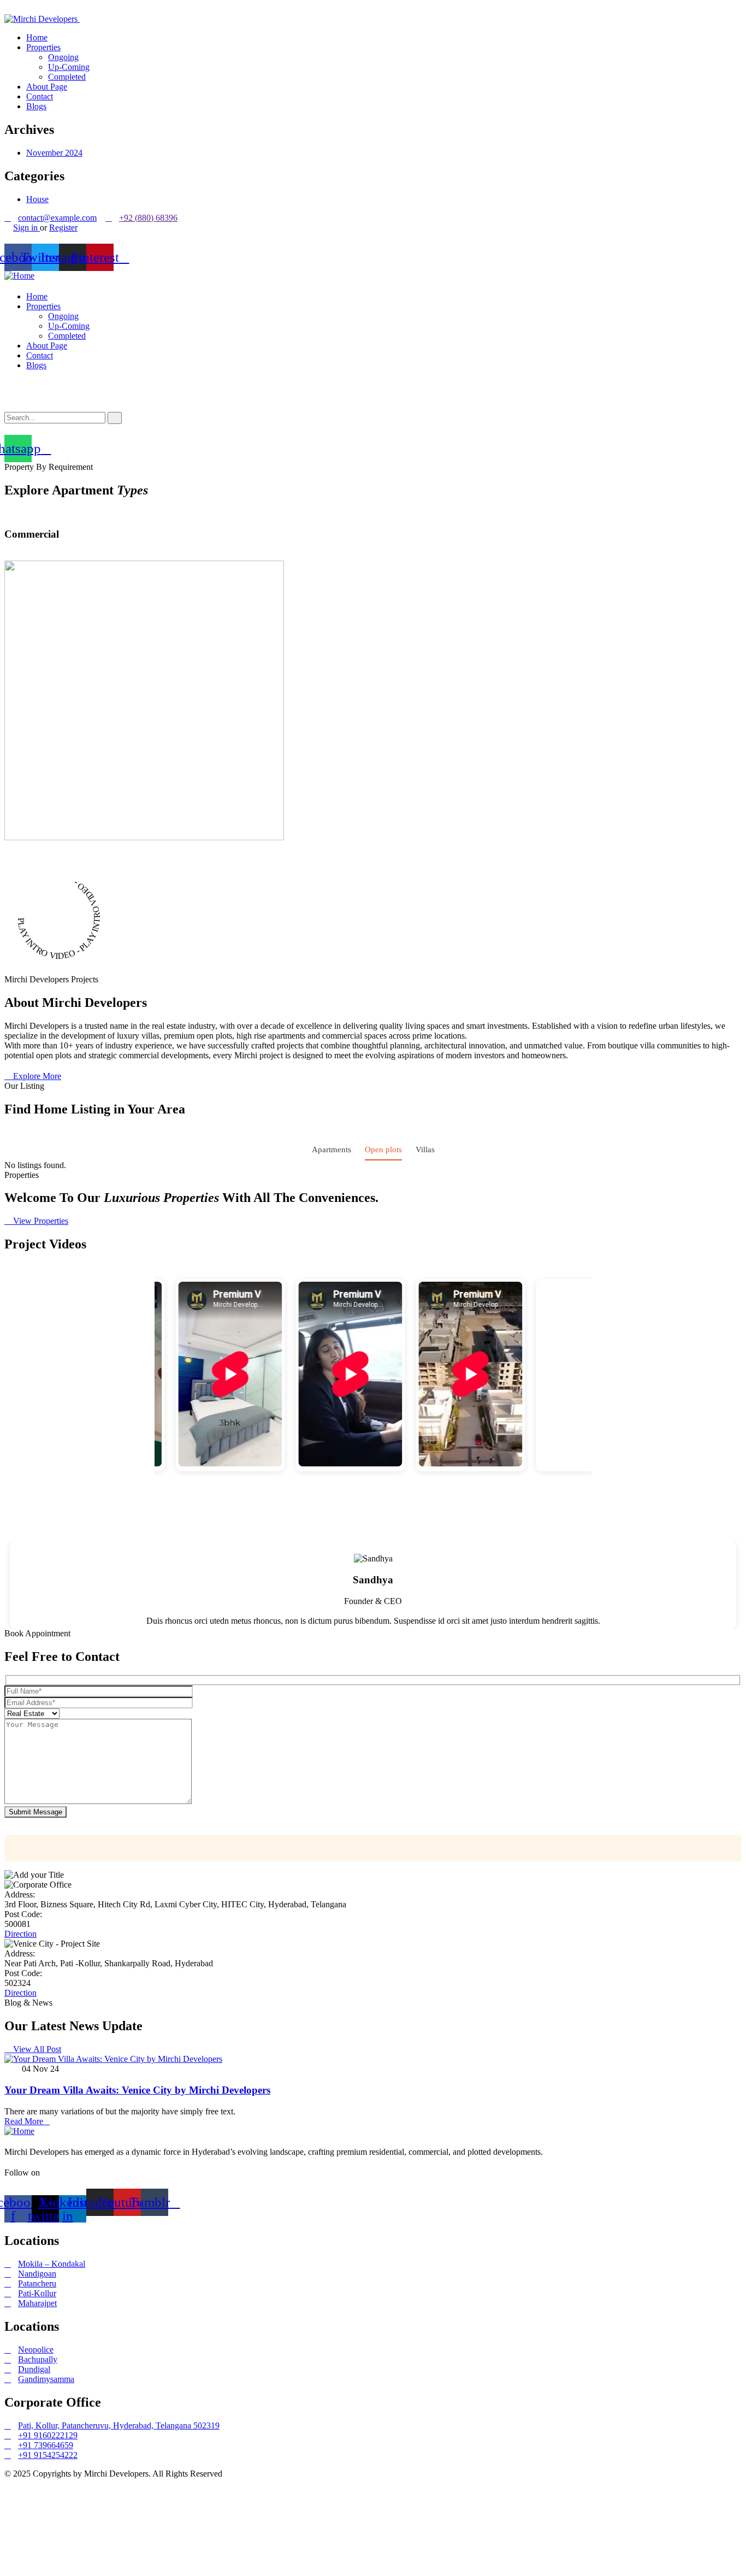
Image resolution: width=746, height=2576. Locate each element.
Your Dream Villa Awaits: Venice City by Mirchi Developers (137, 2090)
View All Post (36, 2049)
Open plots (383, 1150)
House (37, 199)
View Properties (40, 1221)
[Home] (19, 276)
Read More (24, 2121)
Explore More (36, 1076)
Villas (425, 1150)
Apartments (331, 1150)
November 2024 (54, 153)
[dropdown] (8, 9)
